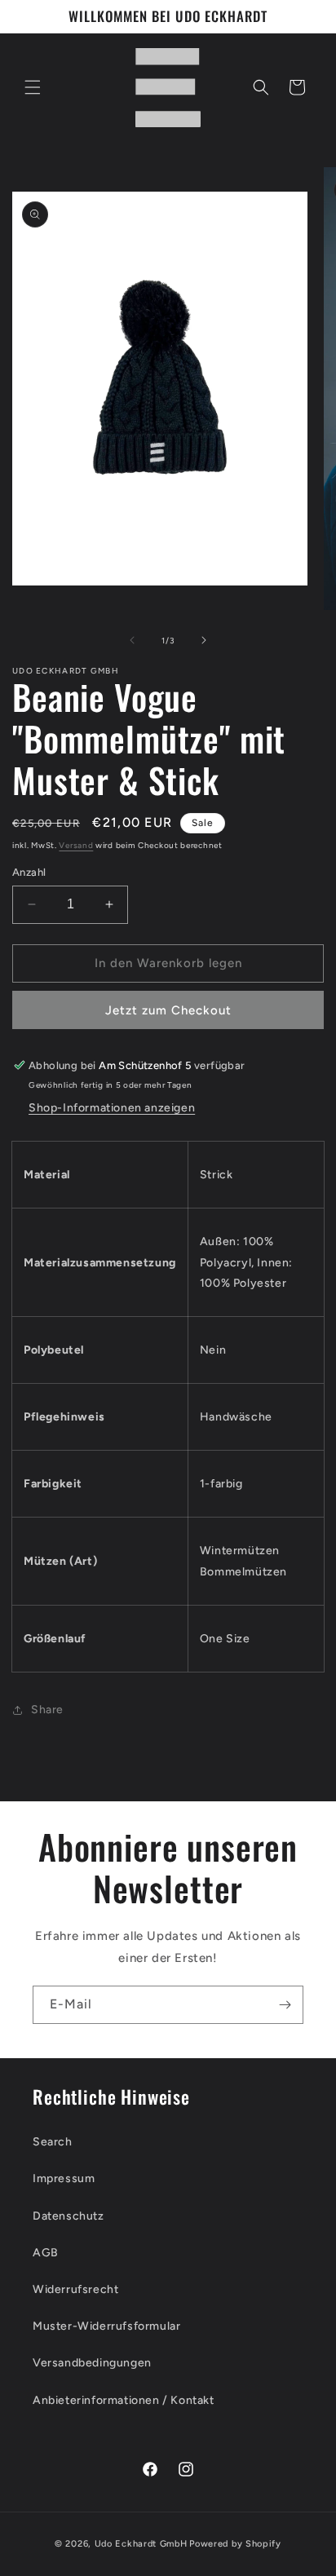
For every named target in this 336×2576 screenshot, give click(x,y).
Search (53, 2142)
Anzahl (29, 872)
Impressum (64, 2178)
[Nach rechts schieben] (204, 640)
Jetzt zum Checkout (168, 1010)
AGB (46, 2253)
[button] (33, 87)
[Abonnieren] (285, 2005)
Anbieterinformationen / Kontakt (124, 2400)
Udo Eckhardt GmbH (141, 2544)
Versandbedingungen (92, 2363)
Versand (76, 845)
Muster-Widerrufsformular (106, 2326)
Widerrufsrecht (75, 2289)
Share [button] (47, 1710)
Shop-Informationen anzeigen (112, 1108)
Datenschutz (69, 2216)
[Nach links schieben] (132, 640)
